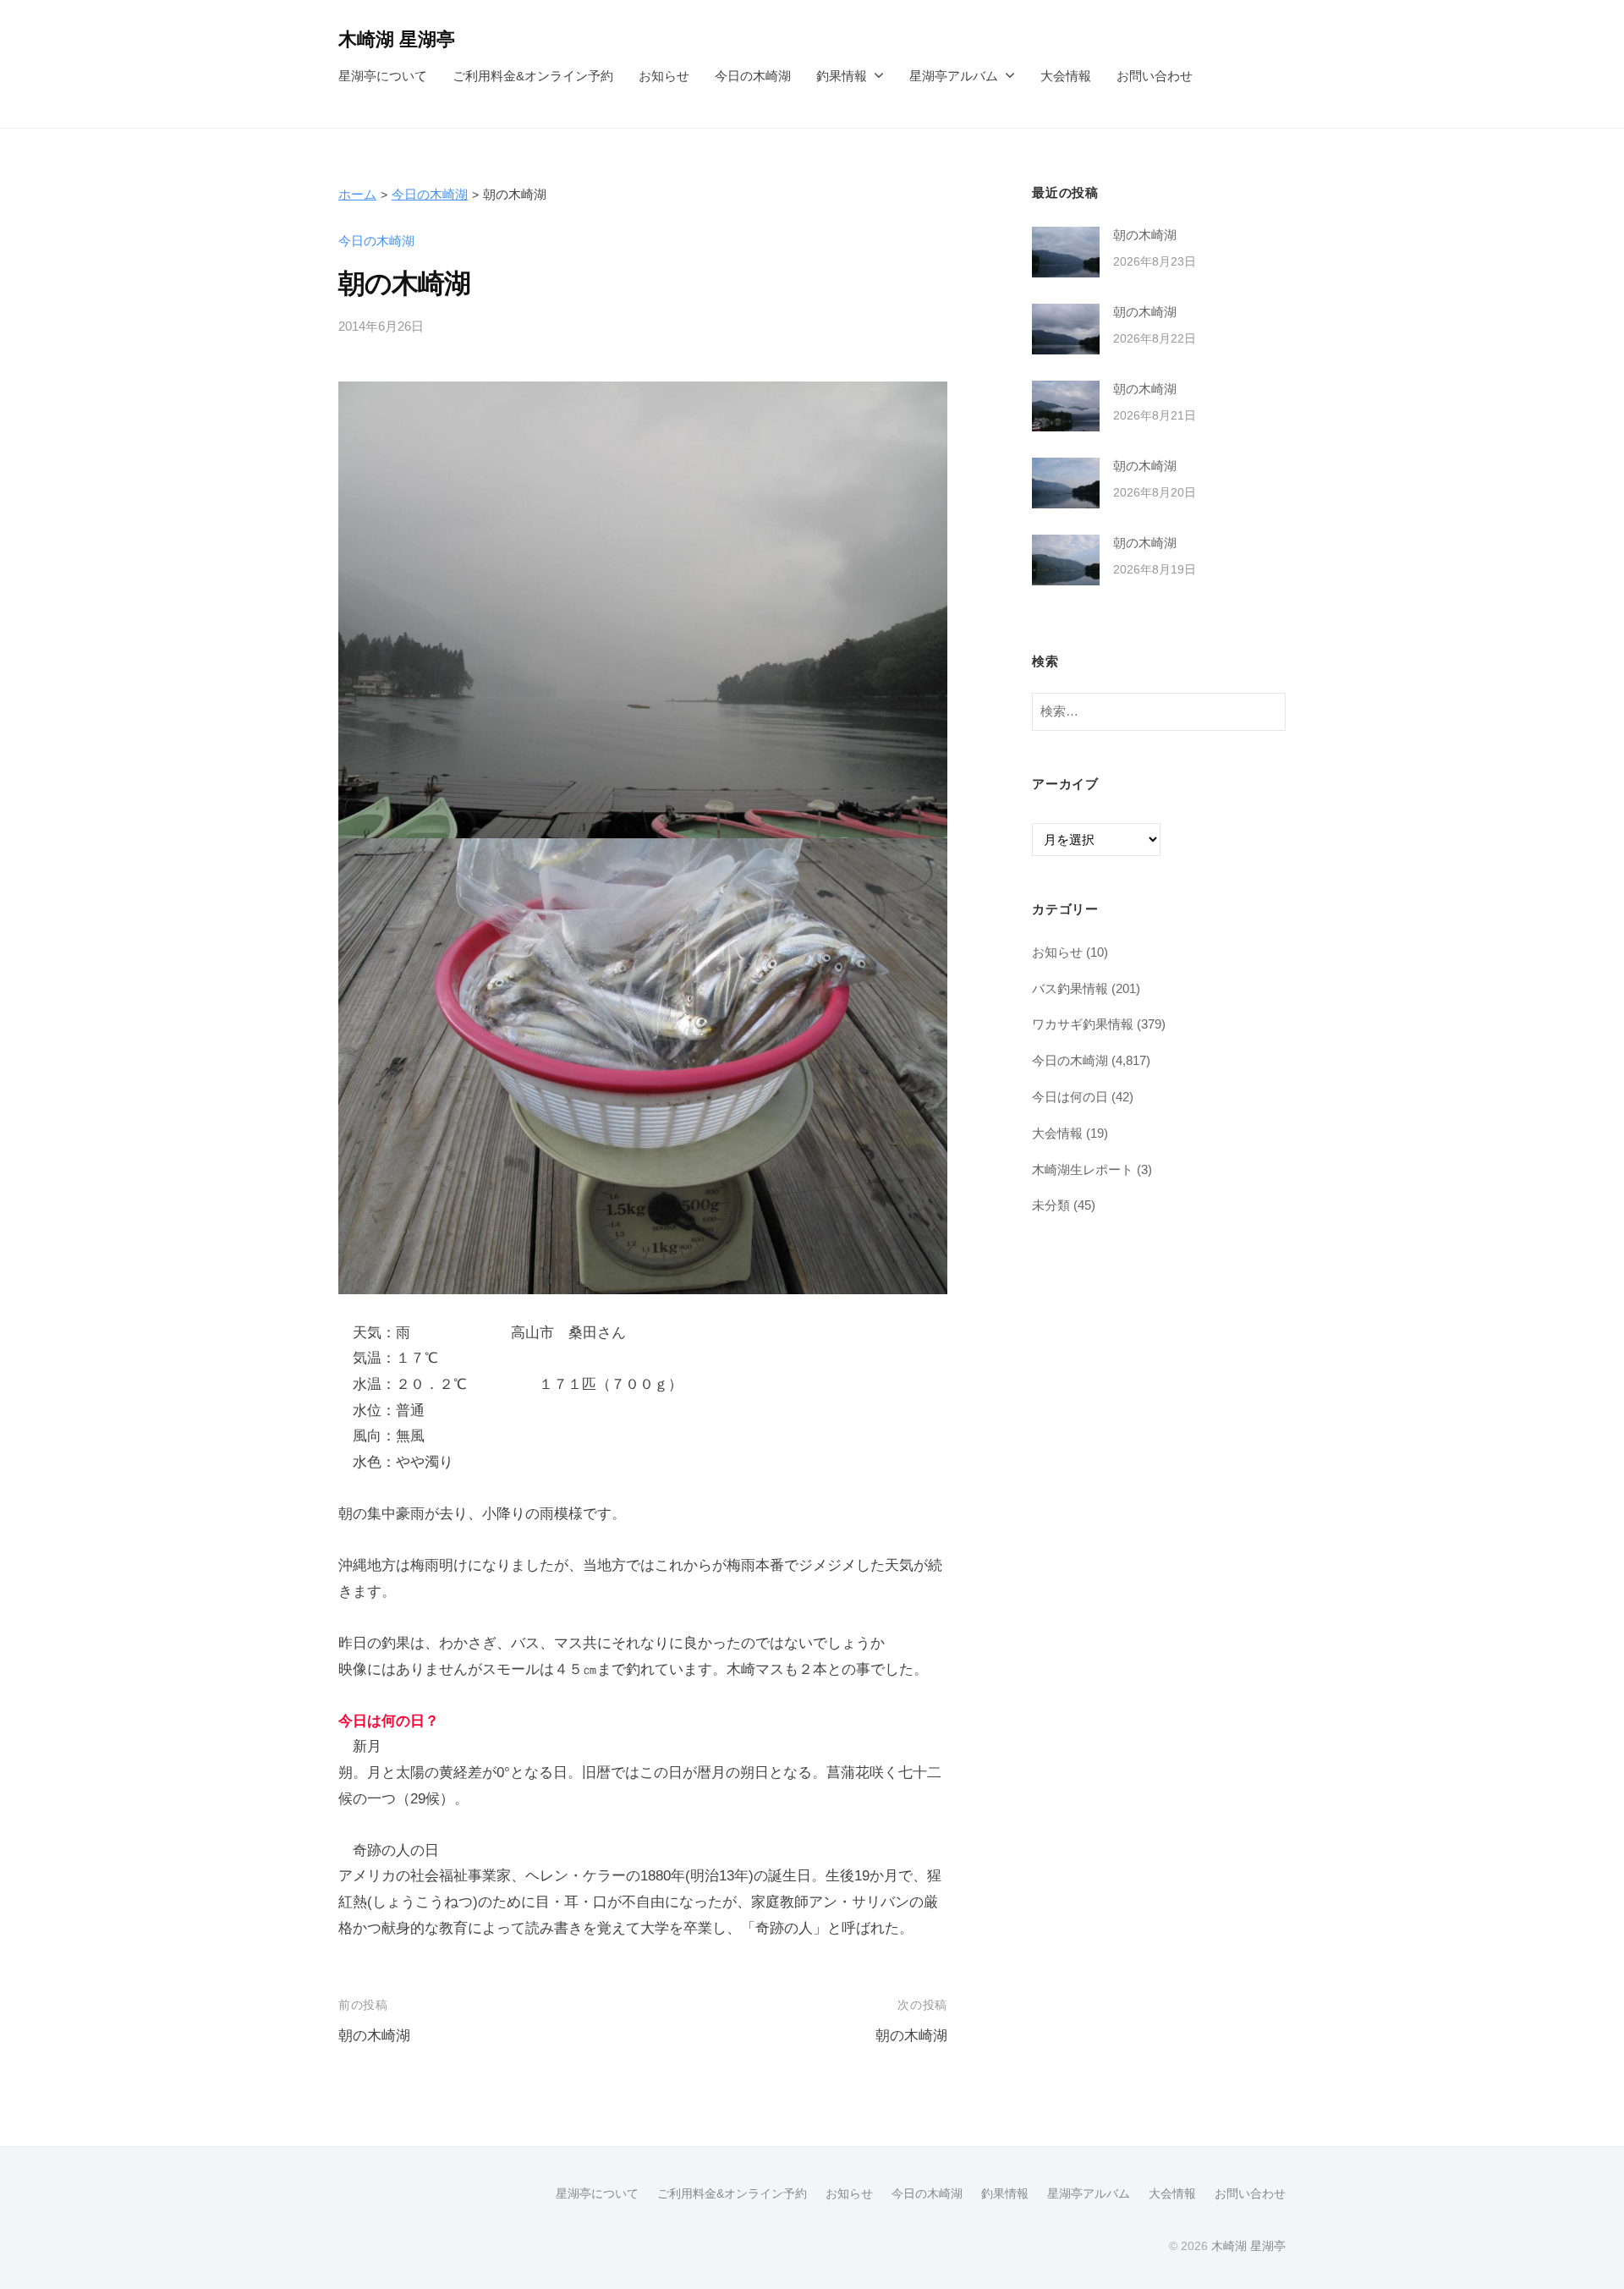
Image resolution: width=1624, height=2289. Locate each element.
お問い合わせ (1155, 76)
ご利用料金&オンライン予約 (533, 76)
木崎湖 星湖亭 (397, 39)
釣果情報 (842, 76)
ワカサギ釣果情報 (1083, 1024)
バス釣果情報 (1070, 988)
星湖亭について (383, 76)
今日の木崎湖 (753, 76)
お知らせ (664, 76)
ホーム (357, 194)
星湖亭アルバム (954, 76)
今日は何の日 (1070, 1097)
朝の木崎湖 (374, 2036)
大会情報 (1066, 76)
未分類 (1051, 1205)
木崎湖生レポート (1083, 1169)
